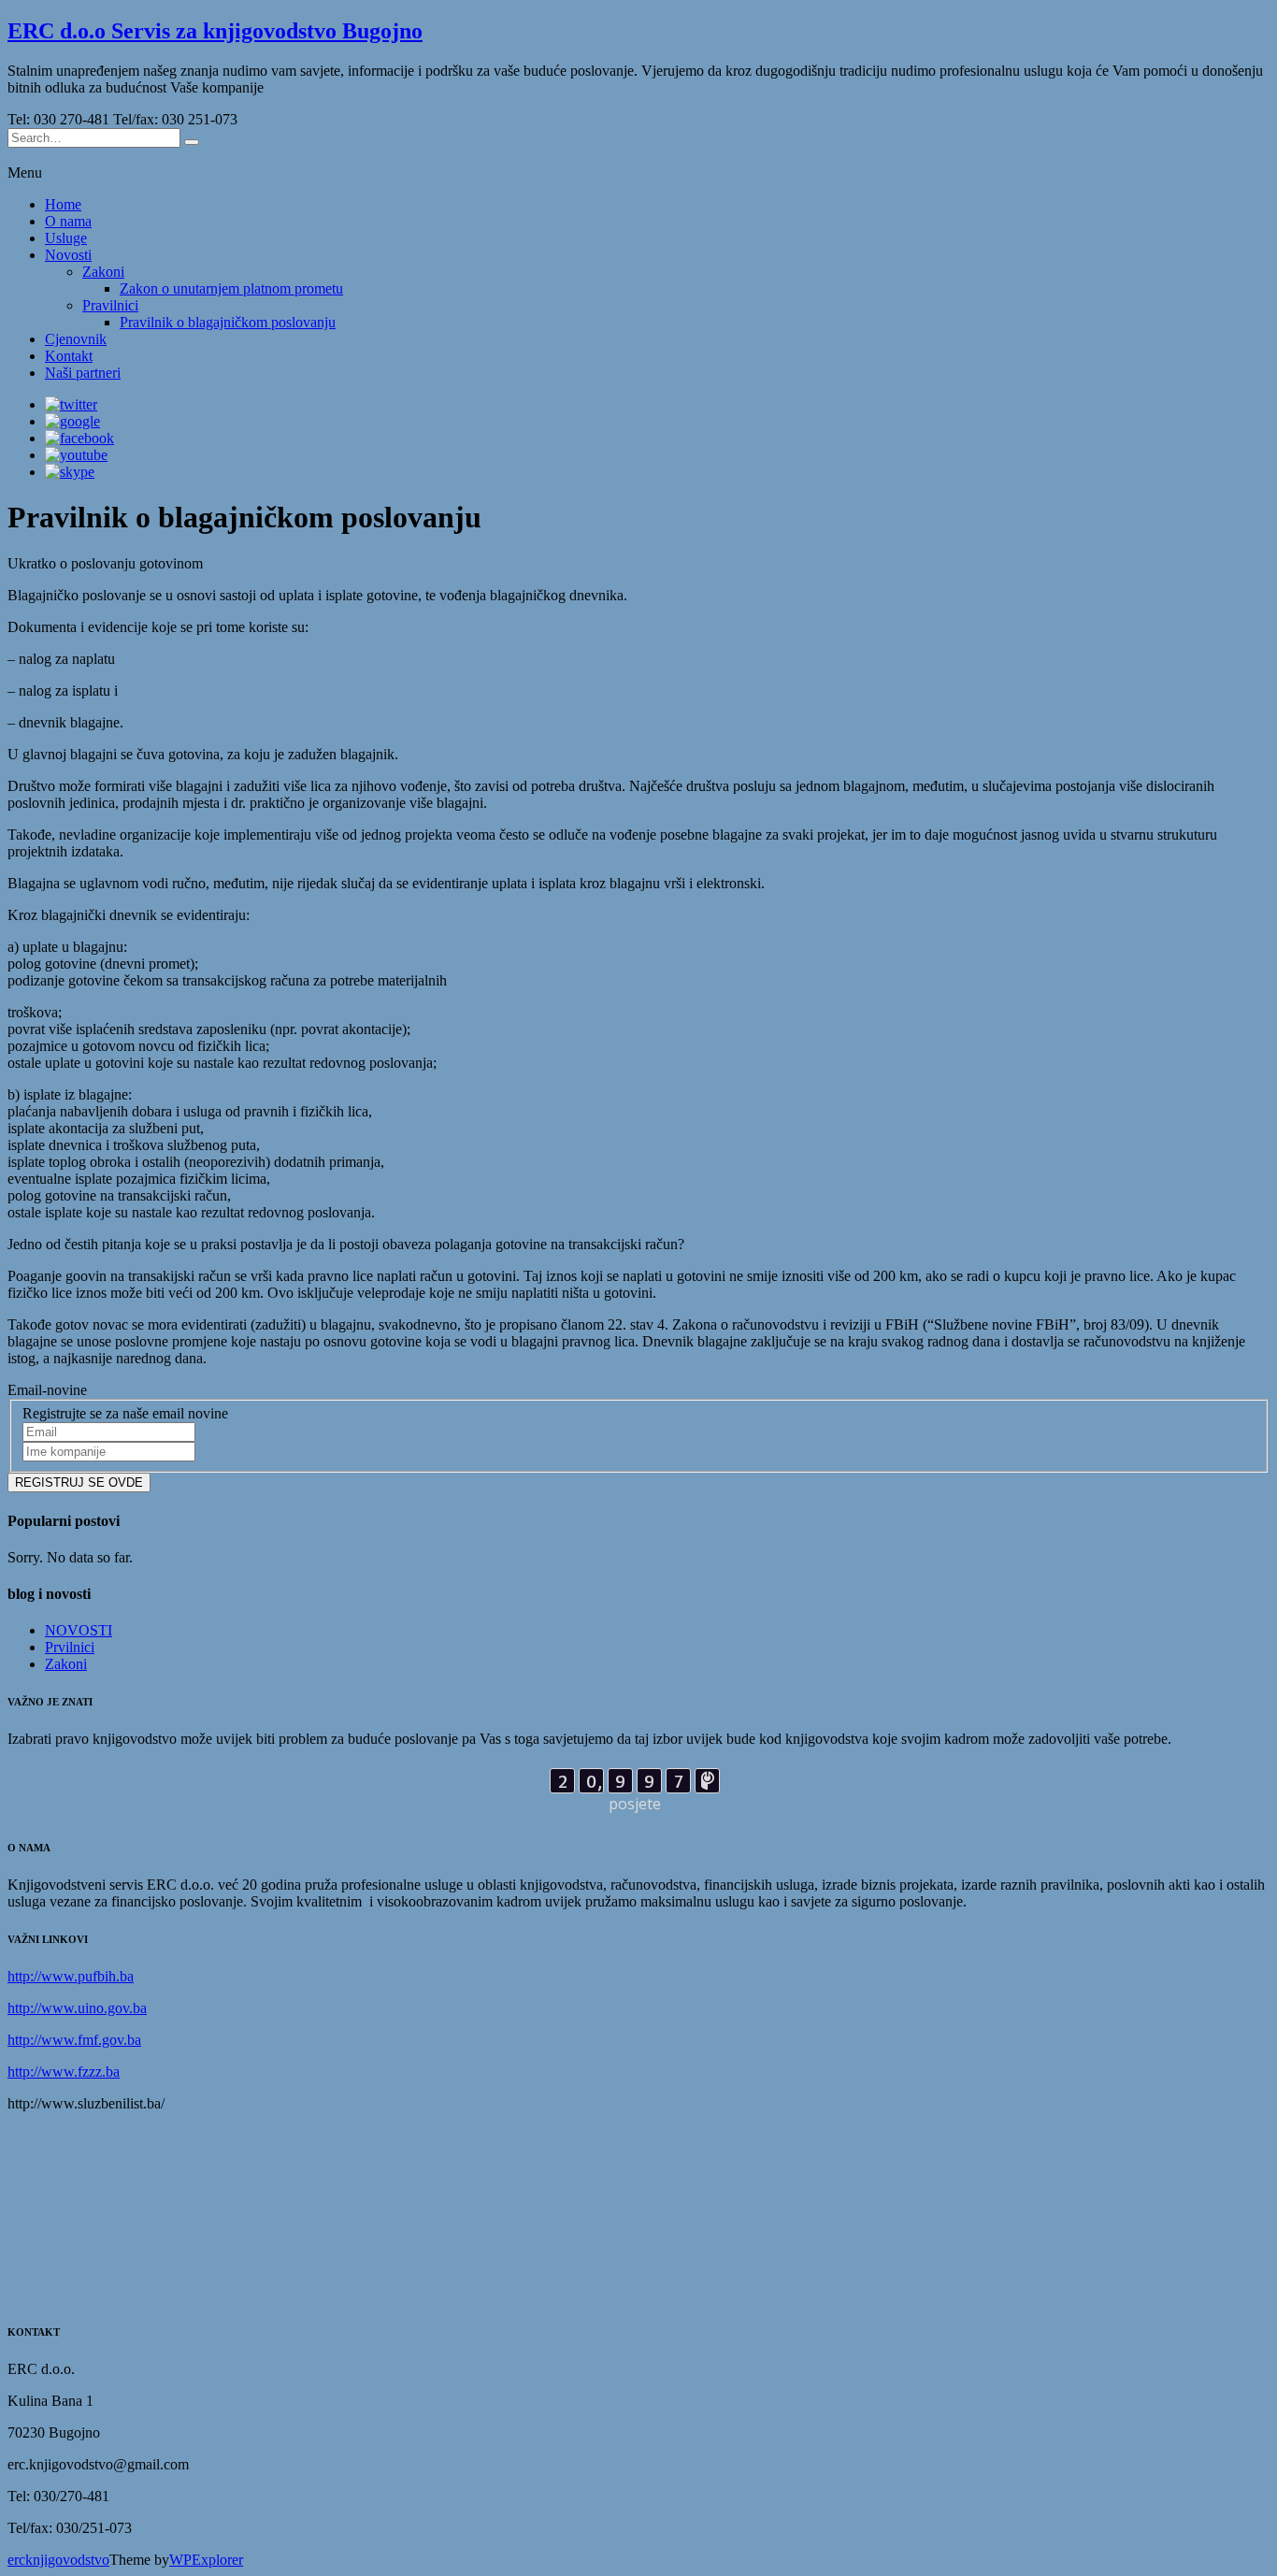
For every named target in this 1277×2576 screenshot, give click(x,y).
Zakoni (103, 272)
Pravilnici (110, 305)
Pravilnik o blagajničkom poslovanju (228, 322)
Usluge (66, 238)
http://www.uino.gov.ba (77, 2008)
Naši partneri (83, 373)
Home (63, 204)
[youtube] (76, 455)
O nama (68, 221)
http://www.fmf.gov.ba (74, 2040)
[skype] (70, 472)
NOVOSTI (79, 1630)
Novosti (68, 255)
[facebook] (79, 438)
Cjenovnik (76, 339)
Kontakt (69, 356)
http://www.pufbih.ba (71, 1976)
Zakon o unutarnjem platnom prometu (231, 288)
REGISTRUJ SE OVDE (79, 1482)
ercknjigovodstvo (58, 2560)
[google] (72, 421)
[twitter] (71, 404)
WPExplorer (206, 2560)
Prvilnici (70, 1647)
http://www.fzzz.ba (64, 2072)
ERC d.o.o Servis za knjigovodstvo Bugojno (215, 31)
